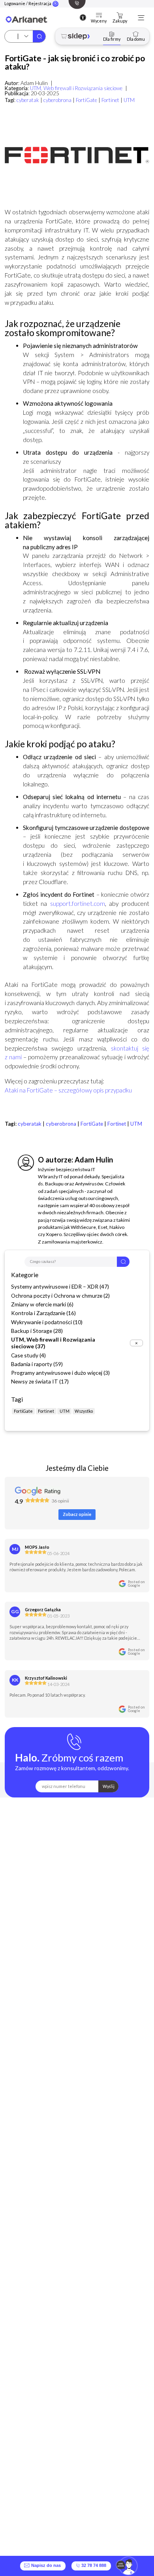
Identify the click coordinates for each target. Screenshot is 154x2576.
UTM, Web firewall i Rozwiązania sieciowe (76, 88)
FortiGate (86, 100)
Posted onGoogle (136, 1584)
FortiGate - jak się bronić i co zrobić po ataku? (75, 62)
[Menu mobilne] (141, 18)
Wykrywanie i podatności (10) (47, 1322)
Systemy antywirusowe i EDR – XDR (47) (60, 1286)
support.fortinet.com (78, 903)
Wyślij (109, 1786)
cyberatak (28, 100)
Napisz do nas (45, 2566)
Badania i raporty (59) (37, 1364)
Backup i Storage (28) (37, 1331)
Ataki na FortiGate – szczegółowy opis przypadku (68, 1090)
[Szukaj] (39, 36)
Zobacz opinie (77, 1514)
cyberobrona (57, 100)
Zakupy (120, 21)
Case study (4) (28, 1355)
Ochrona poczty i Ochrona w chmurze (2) (60, 1296)
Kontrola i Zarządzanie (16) (43, 1313)
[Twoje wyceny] (99, 16)
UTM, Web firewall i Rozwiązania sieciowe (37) (53, 1343)
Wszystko (84, 1411)
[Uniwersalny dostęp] (83, 17)
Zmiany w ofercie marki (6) (42, 1304)
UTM (129, 100)
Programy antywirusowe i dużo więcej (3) (60, 1373)
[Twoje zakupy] (120, 16)
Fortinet (110, 100)
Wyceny (99, 21)
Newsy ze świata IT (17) (40, 1381)
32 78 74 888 (93, 2566)
